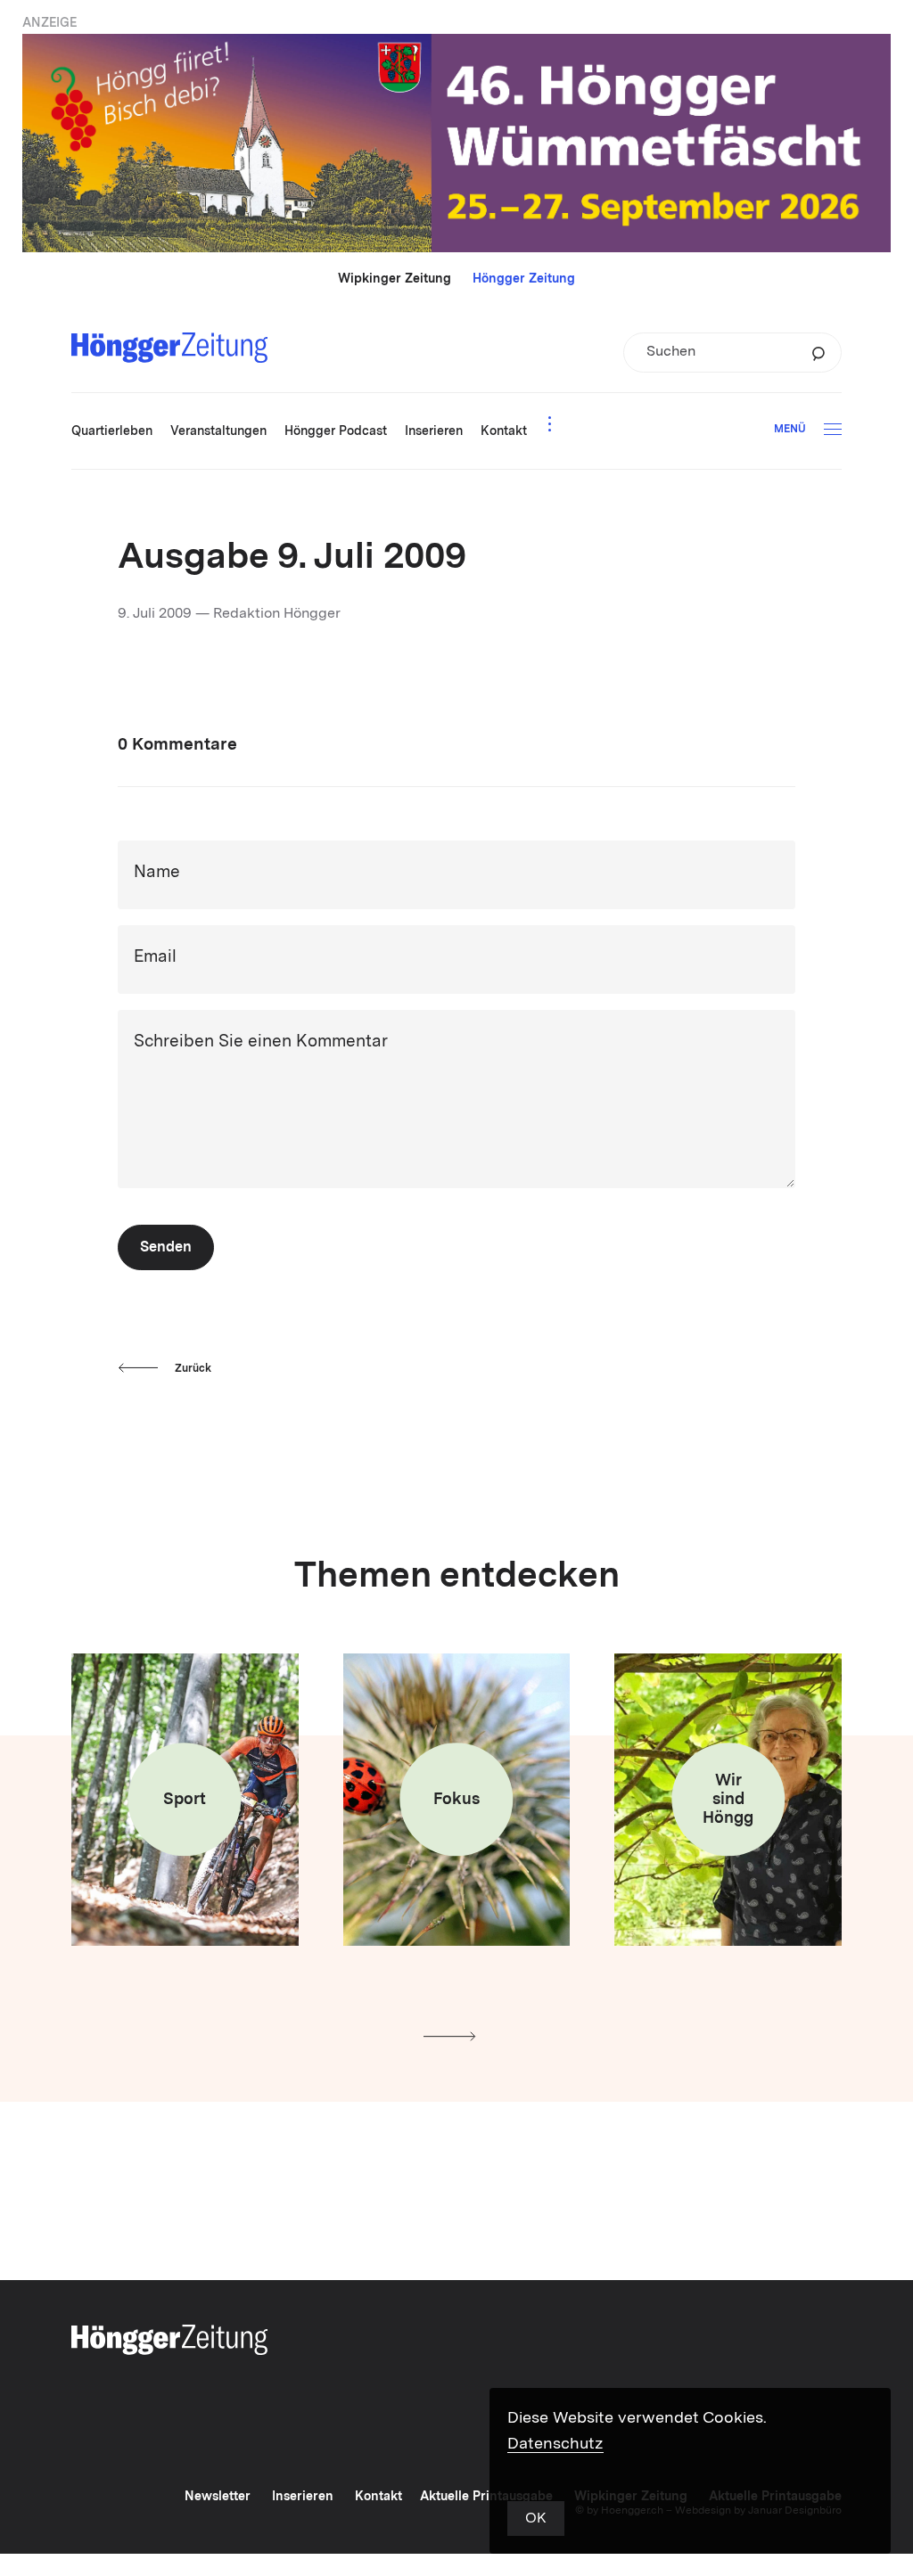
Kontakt (378, 2497)
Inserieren (303, 2497)
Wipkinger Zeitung (395, 279)
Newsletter (218, 2497)
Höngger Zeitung (524, 279)
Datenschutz (555, 2444)
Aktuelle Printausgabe (486, 2497)
